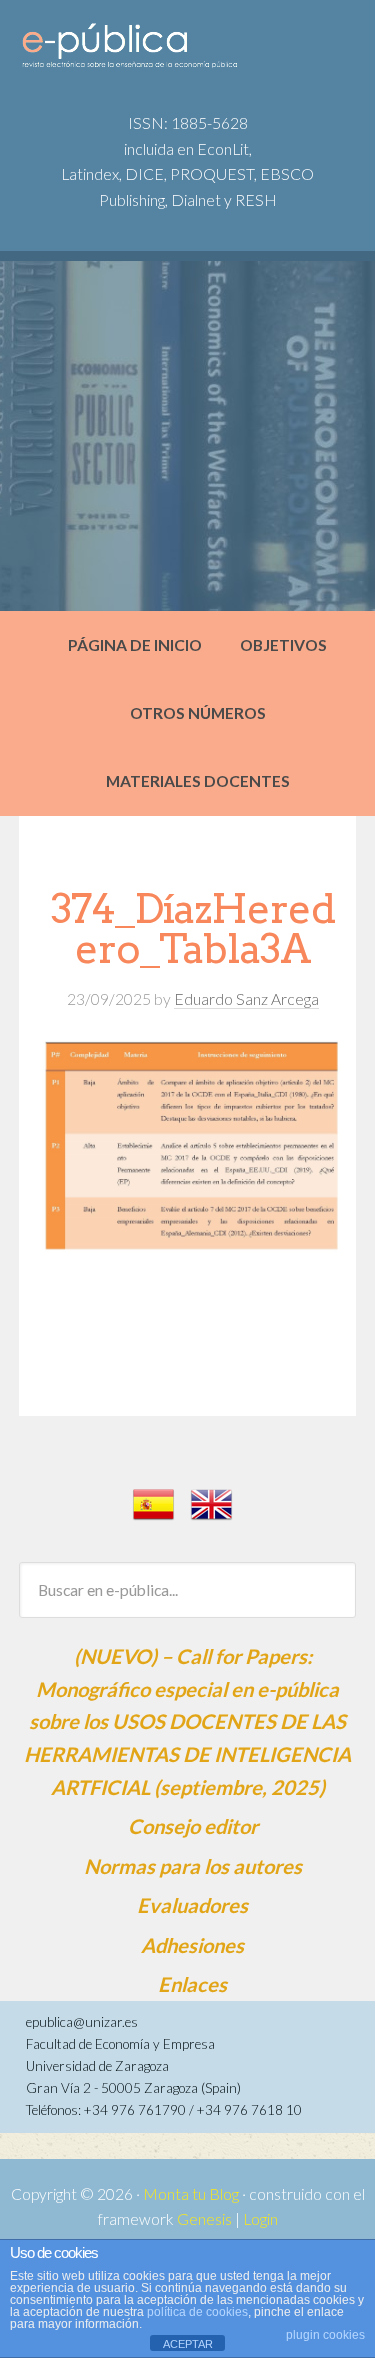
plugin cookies (325, 2335)
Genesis (204, 2219)
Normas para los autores (193, 1866)
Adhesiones (192, 1945)
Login (260, 2219)
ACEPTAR (188, 2344)
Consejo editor (193, 1826)
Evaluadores (192, 1905)
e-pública (171, 51)
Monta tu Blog (191, 2194)
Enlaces (192, 1984)
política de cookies (197, 2312)
